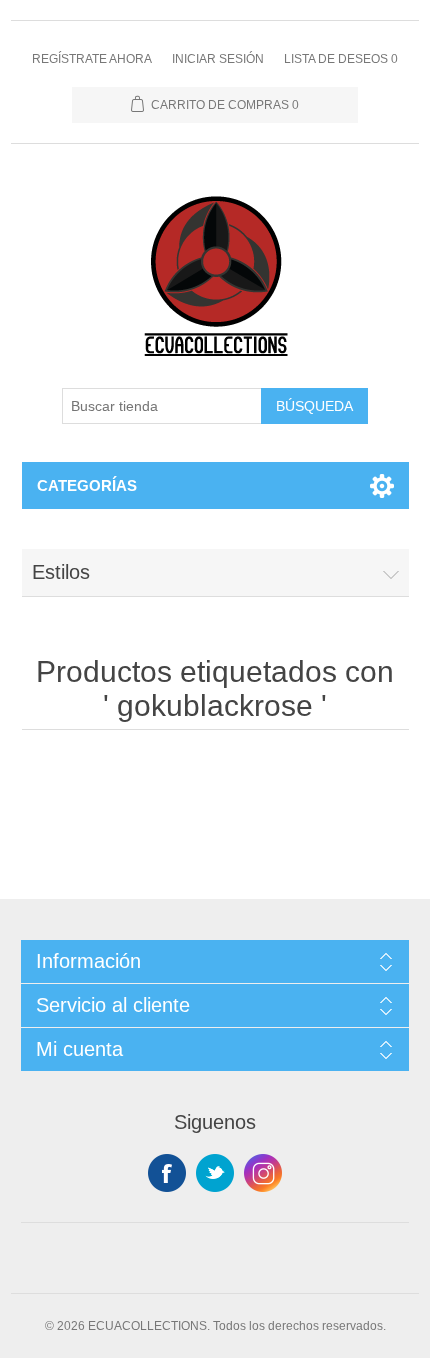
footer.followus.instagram (263, 1173)
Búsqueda (314, 406)
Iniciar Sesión (218, 59)
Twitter (215, 1173)
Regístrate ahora (92, 59)
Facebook (167, 1173)
